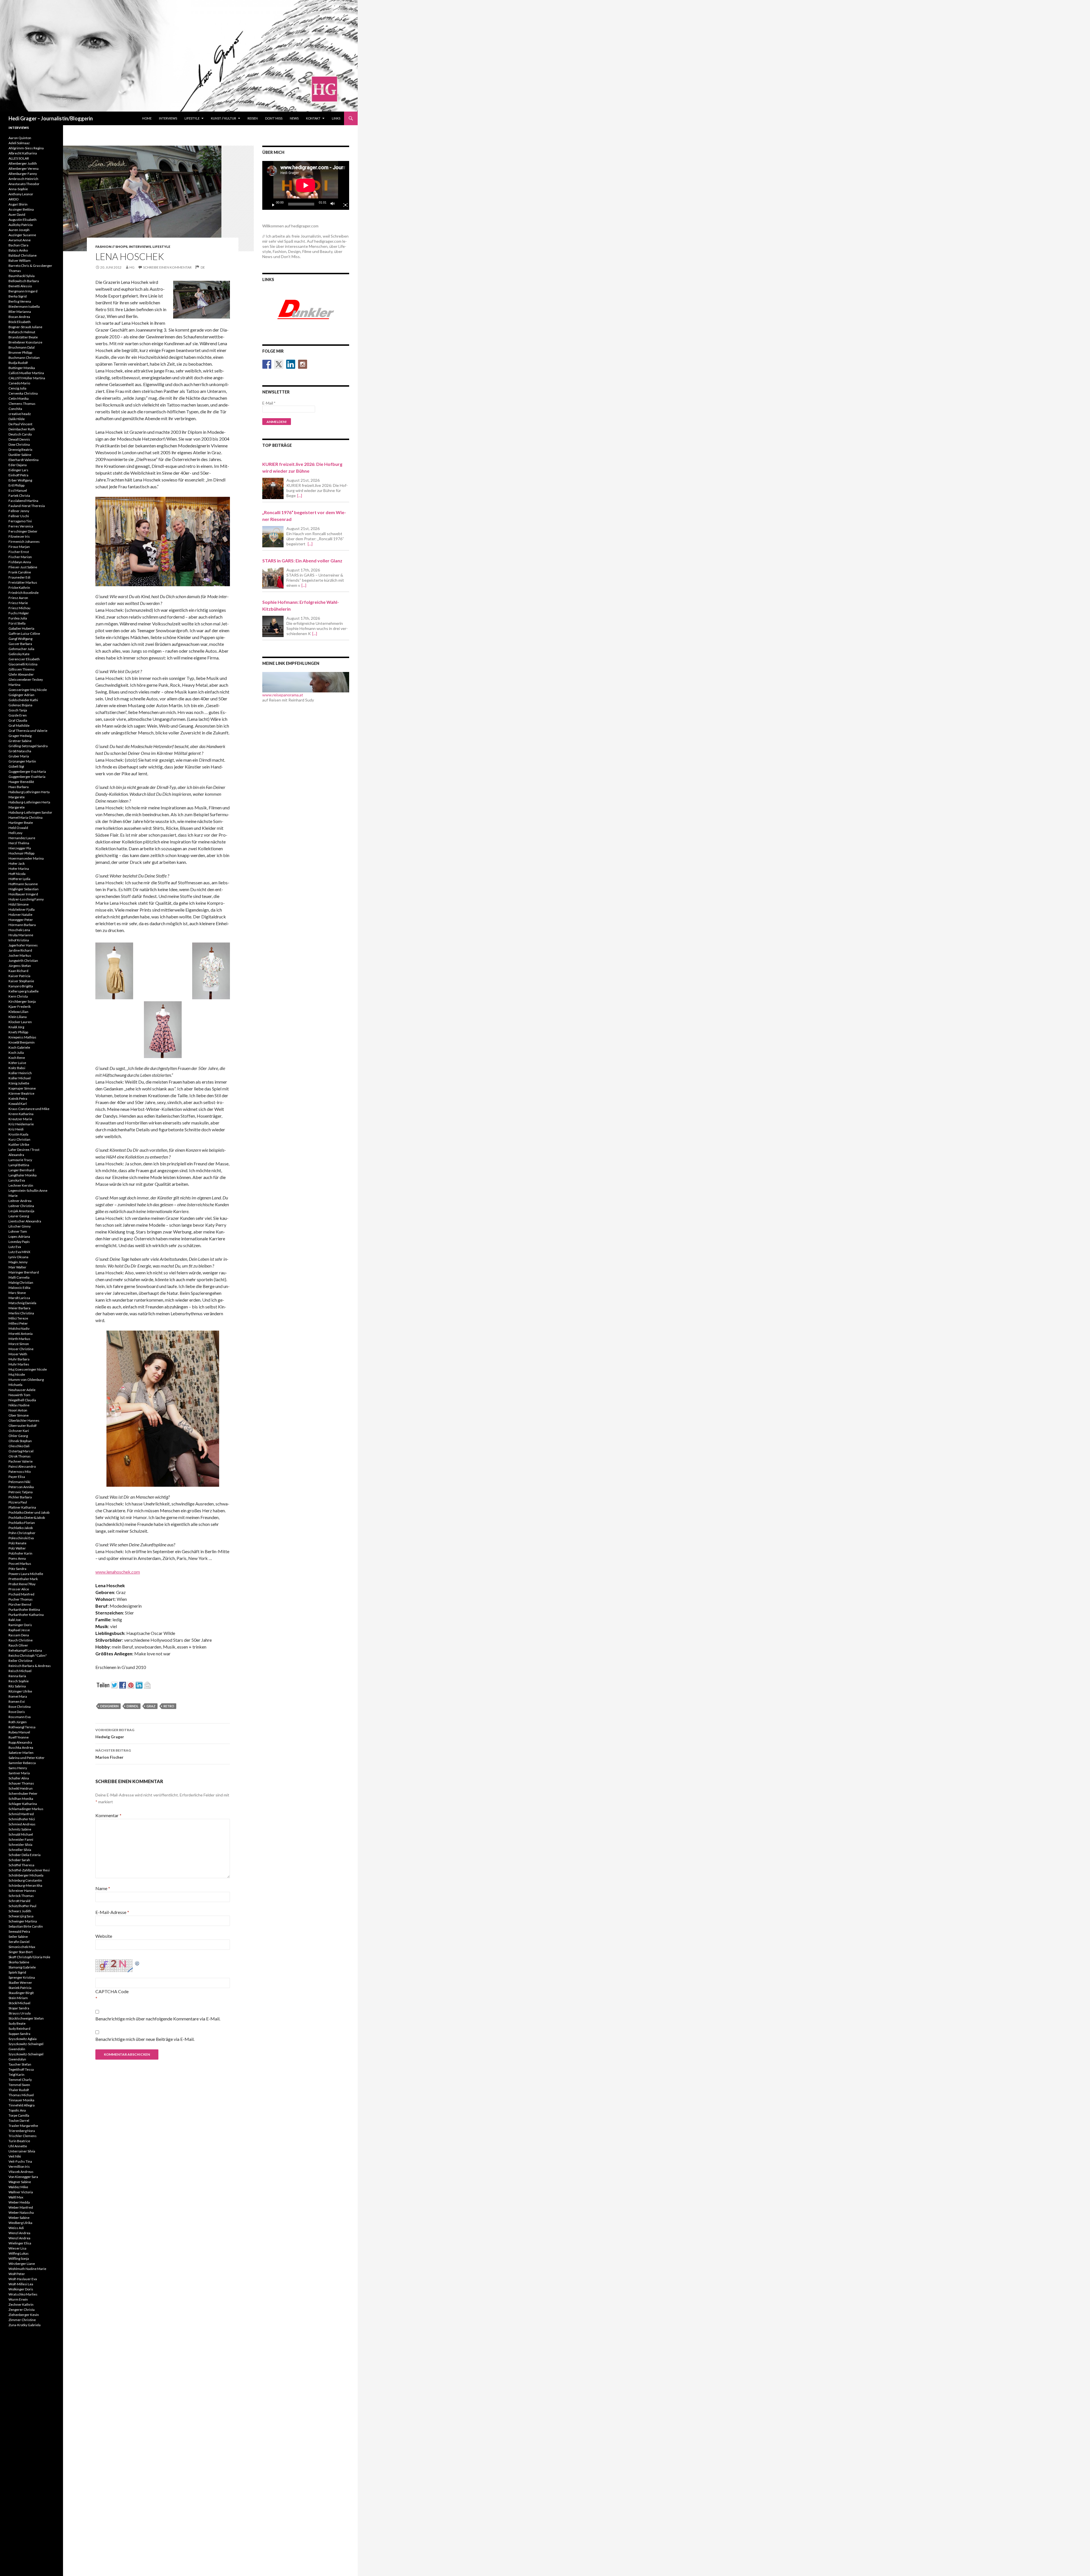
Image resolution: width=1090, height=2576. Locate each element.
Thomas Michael (21, 2095)
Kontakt (313, 118)
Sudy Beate (17, 2023)
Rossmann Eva (20, 1717)
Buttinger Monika (22, 368)
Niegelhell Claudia (22, 1400)
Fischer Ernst (19, 552)
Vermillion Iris (19, 2166)
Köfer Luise (17, 1063)
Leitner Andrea (20, 1201)
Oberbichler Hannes (24, 1420)
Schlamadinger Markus (26, 1809)
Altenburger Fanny (23, 174)
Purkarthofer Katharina (26, 1615)
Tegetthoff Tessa (21, 2069)
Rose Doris (17, 1712)
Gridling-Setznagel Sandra (28, 746)
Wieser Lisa (17, 2248)
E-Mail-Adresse (112, 1912)
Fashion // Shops (111, 247)
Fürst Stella (17, 623)
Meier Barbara (19, 1308)
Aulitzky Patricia (21, 225)
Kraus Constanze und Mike (29, 1109)
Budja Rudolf (18, 363)
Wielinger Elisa (20, 2243)
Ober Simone (19, 1415)
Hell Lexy (15, 833)
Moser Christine (21, 1349)
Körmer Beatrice (21, 1093)
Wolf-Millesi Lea (21, 2284)
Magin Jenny (18, 1262)
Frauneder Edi (19, 577)
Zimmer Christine (22, 2320)
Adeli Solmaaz (19, 143)
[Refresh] (137, 1963)
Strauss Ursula (20, 2013)
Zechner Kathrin (21, 2304)
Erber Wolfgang (20, 480)
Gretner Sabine (20, 741)
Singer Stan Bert (21, 1952)
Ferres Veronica (21, 526)
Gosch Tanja (18, 710)
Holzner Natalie (20, 915)
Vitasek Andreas (21, 2172)
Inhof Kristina (19, 940)
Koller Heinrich (20, 1073)
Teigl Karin (16, 2075)
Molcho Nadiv (19, 1328)
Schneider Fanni (21, 1839)
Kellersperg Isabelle (24, 991)
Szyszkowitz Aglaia (23, 2039)
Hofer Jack (17, 863)
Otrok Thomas (20, 1456)
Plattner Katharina (22, 1507)
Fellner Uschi (19, 516)
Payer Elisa (17, 1477)
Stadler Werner (20, 1983)
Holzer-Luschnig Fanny (26, 899)
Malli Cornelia (19, 1277)
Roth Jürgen (18, 1722)
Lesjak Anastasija (21, 1211)
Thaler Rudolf (19, 2090)
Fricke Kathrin (19, 588)
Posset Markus (20, 1564)
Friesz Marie (18, 603)
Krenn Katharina (21, 1114)
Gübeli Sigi (16, 766)
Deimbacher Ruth (22, 429)
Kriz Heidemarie (21, 1124)
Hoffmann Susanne (23, 884)
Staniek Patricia (20, 1988)
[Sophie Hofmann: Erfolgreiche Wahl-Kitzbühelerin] (273, 626)
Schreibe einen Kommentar (167, 267)
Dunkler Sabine (20, 455)
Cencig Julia (17, 388)
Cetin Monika (19, 398)
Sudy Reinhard (19, 2029)
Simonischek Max (22, 1947)
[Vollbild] (343, 204)
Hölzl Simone (19, 904)
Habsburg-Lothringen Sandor (30, 812)
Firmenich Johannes (24, 542)
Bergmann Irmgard (23, 291)
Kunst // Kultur (224, 118)
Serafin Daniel (19, 1942)
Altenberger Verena (24, 168)
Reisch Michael (20, 1671)
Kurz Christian (19, 1139)
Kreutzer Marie (20, 1119)
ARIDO (14, 199)
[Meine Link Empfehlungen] (306, 681)
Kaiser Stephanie (21, 981)
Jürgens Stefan (20, 966)
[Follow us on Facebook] (267, 364)
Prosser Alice (19, 1589)
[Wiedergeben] (271, 204)
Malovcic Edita (19, 1288)
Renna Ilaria (17, 1676)
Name (103, 1888)
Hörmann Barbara (22, 925)
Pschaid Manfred (21, 1594)
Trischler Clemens (23, 2136)
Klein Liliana (18, 1017)
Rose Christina (20, 1707)
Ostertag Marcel (21, 1451)
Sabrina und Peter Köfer (27, 1758)
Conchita (15, 409)
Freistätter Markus (23, 582)
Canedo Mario (19, 383)
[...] (300, 496)
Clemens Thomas (22, 404)
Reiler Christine (20, 1661)
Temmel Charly (20, 2080)
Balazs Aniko (18, 250)
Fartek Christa (19, 496)
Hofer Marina (19, 869)
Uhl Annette (18, 2146)
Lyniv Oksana (18, 1257)
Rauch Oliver (18, 1645)
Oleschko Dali (19, 1446)
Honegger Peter (21, 920)
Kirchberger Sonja (22, 1001)
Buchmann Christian (24, 358)
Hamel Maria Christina (26, 817)
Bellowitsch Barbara (24, 281)
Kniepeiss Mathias (22, 1037)
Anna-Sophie (18, 189)
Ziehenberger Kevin (24, 2315)
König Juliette (19, 1083)
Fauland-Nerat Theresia (27, 506)
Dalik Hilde (17, 419)
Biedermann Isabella (24, 306)
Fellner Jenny (19, 511)
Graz (151, 1706)
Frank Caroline (20, 572)
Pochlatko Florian (22, 1523)
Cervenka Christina (23, 393)
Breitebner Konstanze (25, 342)
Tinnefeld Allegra (22, 2105)
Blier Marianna (20, 312)
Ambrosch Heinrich (23, 179)
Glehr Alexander (21, 674)
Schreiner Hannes (22, 1891)
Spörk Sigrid (17, 1972)
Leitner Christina (21, 1206)
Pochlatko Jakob (21, 1528)
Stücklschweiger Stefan (26, 2018)
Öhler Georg (18, 1436)
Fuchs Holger (19, 613)
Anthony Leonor (21, 194)
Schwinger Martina (23, 1921)
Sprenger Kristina (22, 1977)
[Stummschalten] (334, 204)
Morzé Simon (19, 1344)
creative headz (20, 414)
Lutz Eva (15, 1247)
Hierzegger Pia (20, 848)
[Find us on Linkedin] (291, 364)
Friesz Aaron (18, 598)
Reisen (253, 118)
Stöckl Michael (19, 2003)
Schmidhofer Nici (22, 1819)
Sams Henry (18, 1768)
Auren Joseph (19, 230)
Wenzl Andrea (19, 2233)
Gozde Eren (18, 715)
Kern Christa (18, 996)
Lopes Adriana (19, 1236)
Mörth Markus (19, 1339)
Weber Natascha (21, 2212)
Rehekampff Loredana (25, 1650)
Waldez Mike (18, 2187)
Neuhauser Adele (22, 1390)
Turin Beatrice (19, 2141)
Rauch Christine (21, 1640)
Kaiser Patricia (19, 976)
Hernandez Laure (22, 838)
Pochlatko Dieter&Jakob (27, 1518)
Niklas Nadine (19, 1405)
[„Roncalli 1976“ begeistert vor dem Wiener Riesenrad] (273, 537)
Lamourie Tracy (20, 1160)
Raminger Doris (20, 1625)
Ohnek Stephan (20, 1441)
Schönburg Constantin (25, 1880)
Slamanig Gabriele (22, 1967)
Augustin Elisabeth (23, 220)
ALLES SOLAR (19, 158)
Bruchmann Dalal (22, 347)
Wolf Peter (17, 2274)
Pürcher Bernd (20, 1604)
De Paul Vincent (20, 424)
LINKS (336, 118)
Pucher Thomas (21, 1599)
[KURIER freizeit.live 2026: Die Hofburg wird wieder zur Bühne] (273, 488)
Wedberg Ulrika (20, 2223)
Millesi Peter (18, 1323)
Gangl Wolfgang (20, 639)
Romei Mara (18, 1696)
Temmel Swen (19, 2085)
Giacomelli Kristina (23, 664)
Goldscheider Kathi (23, 700)
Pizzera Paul (18, 1502)
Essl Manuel (18, 490)
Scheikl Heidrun (21, 1788)
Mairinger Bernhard (24, 1272)
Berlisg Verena (20, 301)
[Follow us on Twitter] (279, 364)
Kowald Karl (18, 1104)
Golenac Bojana (20, 705)
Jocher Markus (20, 955)
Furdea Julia (18, 618)
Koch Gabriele (19, 1047)
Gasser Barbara (20, 644)
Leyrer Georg (19, 1216)
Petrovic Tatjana (21, 1492)
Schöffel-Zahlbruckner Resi (29, 1870)
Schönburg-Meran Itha (25, 1885)
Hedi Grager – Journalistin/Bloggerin (51, 118)
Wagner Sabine (20, 2182)
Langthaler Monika (23, 1175)
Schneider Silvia (20, 1845)
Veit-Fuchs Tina (20, 2161)
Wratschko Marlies (23, 2294)
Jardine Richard (20, 950)
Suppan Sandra (19, 2034)
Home (147, 118)
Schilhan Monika (21, 1799)
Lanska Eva (17, 1180)
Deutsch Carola (20, 434)
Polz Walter (17, 1548)
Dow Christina (19, 444)
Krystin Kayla (18, 1134)
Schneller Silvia (20, 1850)
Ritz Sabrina (17, 1686)
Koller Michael (20, 1078)
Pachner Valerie (21, 1461)
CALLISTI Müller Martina (27, 378)
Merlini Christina (21, 1313)
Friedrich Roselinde (24, 593)
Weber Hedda (19, 2202)
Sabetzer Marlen (21, 1753)
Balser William (20, 260)
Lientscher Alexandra (25, 1221)
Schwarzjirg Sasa (21, 1916)
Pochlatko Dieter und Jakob (29, 1512)
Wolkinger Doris (21, 2289)
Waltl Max (16, 2197)
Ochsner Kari (19, 1431)
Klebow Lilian (18, 1012)
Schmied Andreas (22, 1824)
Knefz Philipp (18, 1032)
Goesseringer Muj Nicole (28, 690)
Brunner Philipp (20, 352)
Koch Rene (17, 1058)
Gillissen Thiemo (21, 669)
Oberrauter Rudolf (23, 1426)
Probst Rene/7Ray (22, 1584)
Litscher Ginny (20, 1226)
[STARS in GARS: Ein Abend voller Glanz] (273, 578)
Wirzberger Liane (22, 2264)
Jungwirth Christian (23, 961)
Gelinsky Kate (19, 654)
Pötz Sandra (17, 1569)
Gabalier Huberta (21, 628)
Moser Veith (18, 1354)
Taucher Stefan (20, 2064)
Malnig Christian (21, 1282)
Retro (169, 1706)
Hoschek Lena (19, 930)
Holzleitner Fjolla (22, 909)
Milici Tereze (18, 1318)
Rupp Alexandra (20, 1742)
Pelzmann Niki (19, 1482)
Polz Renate (17, 1543)
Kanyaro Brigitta (21, 986)
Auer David (17, 214)
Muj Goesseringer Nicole (28, 1369)
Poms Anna (17, 1558)
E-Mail (269, 403)
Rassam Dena (19, 1635)
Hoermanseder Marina (26, 858)
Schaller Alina (19, 1778)
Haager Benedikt (21, 782)
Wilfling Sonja (19, 2258)
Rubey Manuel (19, 1732)
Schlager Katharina (23, 1804)
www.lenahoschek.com (118, 1572)
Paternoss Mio (20, 1472)
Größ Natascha (20, 751)
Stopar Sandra (19, 2008)
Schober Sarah (19, 1860)
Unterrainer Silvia (22, 2151)
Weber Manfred (21, 2207)
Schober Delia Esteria (25, 1855)
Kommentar (108, 1815)
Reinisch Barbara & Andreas (30, 1666)
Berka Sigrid (18, 296)
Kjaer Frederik (20, 1007)
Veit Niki (15, 2156)
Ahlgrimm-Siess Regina (26, 148)
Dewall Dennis (19, 439)
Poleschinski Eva (21, 1538)
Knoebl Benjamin (22, 1042)
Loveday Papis (19, 1242)
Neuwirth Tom (19, 1395)
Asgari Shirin (18, 204)
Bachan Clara (18, 245)
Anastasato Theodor (24, 184)
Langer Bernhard (21, 1170)
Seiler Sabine (18, 1937)
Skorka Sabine (19, 1962)
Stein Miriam (18, 1998)
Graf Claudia (18, 720)
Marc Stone (17, 1293)
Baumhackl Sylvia (22, 276)
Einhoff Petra (18, 475)
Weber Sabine (19, 2218)
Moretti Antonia (21, 1334)
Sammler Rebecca (22, 1763)
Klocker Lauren (20, 1022)
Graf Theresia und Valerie (28, 731)
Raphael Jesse (19, 1630)
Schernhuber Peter (23, 1793)
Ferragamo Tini (20, 521)
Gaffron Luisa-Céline (24, 633)
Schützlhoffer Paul (22, 1906)
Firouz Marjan (19, 547)
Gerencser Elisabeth (24, 659)
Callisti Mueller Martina (26, 373)
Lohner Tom (18, 1231)
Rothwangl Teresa (22, 1727)
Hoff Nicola (17, 874)
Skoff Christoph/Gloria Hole (29, 1957)
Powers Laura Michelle (26, 1574)
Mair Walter (17, 1267)
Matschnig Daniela (22, 1303)
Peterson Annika (21, 1487)
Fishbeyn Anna (20, 562)
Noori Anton (18, 1410)
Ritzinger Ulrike (20, 1691)
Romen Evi (17, 1701)
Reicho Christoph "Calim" (28, 1655)
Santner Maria (19, 1773)
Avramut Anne (20, 240)
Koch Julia (16, 1053)
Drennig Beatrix (20, 450)
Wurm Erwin (18, 2299)
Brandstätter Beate (23, 337)
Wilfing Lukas (19, 2253)
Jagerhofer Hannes (23, 945)
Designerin (109, 1706)
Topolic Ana (17, 2110)
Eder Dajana (18, 465)
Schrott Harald (19, 1901)
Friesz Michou (19, 608)
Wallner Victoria (21, 2192)
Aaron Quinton (20, 138)
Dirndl (133, 1706)
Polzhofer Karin (20, 1553)
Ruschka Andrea (21, 1747)
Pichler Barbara (20, 1497)
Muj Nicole (17, 1374)
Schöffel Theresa (21, 1865)
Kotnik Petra (18, 1099)
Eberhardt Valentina (24, 460)
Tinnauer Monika (21, 2100)
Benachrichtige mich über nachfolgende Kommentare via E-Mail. (158, 2019)
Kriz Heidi (16, 1129)
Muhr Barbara (19, 1359)
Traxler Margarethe (23, 2126)
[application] (306, 185)
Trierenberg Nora (22, 2131)
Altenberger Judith (23, 163)
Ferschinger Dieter (23, 531)
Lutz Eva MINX (19, 1252)
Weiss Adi (16, 2228)
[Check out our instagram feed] (303, 364)
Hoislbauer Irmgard (23, 894)
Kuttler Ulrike (19, 1144)
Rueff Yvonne (19, 1737)
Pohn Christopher (22, 1533)
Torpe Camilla (19, 2115)
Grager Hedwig (20, 736)
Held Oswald (18, 828)
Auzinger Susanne (22, 235)
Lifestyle (192, 118)
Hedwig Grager (115, 1733)
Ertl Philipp (16, 485)
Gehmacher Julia (21, 649)
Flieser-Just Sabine (23, 567)
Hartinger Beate (21, 823)
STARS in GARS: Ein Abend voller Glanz (302, 561)
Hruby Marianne (21, 935)
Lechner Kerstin (21, 1185)
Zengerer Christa (22, 2310)
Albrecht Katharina (23, 153)
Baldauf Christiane (23, 255)
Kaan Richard (18, 971)
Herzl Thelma (19, 843)
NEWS (294, 118)
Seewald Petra (19, 1931)
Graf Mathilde (19, 725)
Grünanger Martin (22, 761)
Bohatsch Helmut (22, 332)
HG (132, 267)
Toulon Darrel (19, 2121)
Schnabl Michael (21, 1834)
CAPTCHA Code (112, 1991)
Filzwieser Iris (19, 536)
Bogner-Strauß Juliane (25, 327)
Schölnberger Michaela (26, 1875)
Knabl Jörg (16, 1027)
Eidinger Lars (18, 470)
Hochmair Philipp (21, 853)
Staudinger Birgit (21, 1993)
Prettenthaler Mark (23, 1579)
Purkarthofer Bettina (24, 1610)
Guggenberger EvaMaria (27, 777)
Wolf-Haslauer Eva (23, 2279)
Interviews (168, 118)
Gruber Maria (19, 756)
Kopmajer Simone (22, 1088)
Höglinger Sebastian (24, 889)
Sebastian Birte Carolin (26, 1926)
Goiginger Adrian (21, 695)
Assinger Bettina (21, 209)
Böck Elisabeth (20, 322)
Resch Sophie (19, 1681)
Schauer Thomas (21, 1783)
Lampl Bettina (19, 1165)
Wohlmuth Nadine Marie (27, 2269)
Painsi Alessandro (22, 1466)
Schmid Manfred (21, 1814)
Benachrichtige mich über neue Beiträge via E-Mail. (145, 2039)
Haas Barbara (19, 787)
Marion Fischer (113, 1754)
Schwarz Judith (20, 1911)
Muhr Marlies (19, 1364)
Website (104, 1936)
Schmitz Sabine (20, 1829)
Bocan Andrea (19, 317)
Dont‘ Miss (274, 118)
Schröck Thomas (21, 1896)
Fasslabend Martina (23, 501)
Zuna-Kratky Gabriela (25, 2325)
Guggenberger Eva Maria (27, 771)
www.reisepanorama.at (283, 695)
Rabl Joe (15, 1620)
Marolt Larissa (19, 1298)
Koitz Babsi (17, 1068)
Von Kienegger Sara (23, 2177)
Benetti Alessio (20, 286)
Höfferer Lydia (19, 879)
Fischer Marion (20, 557)
